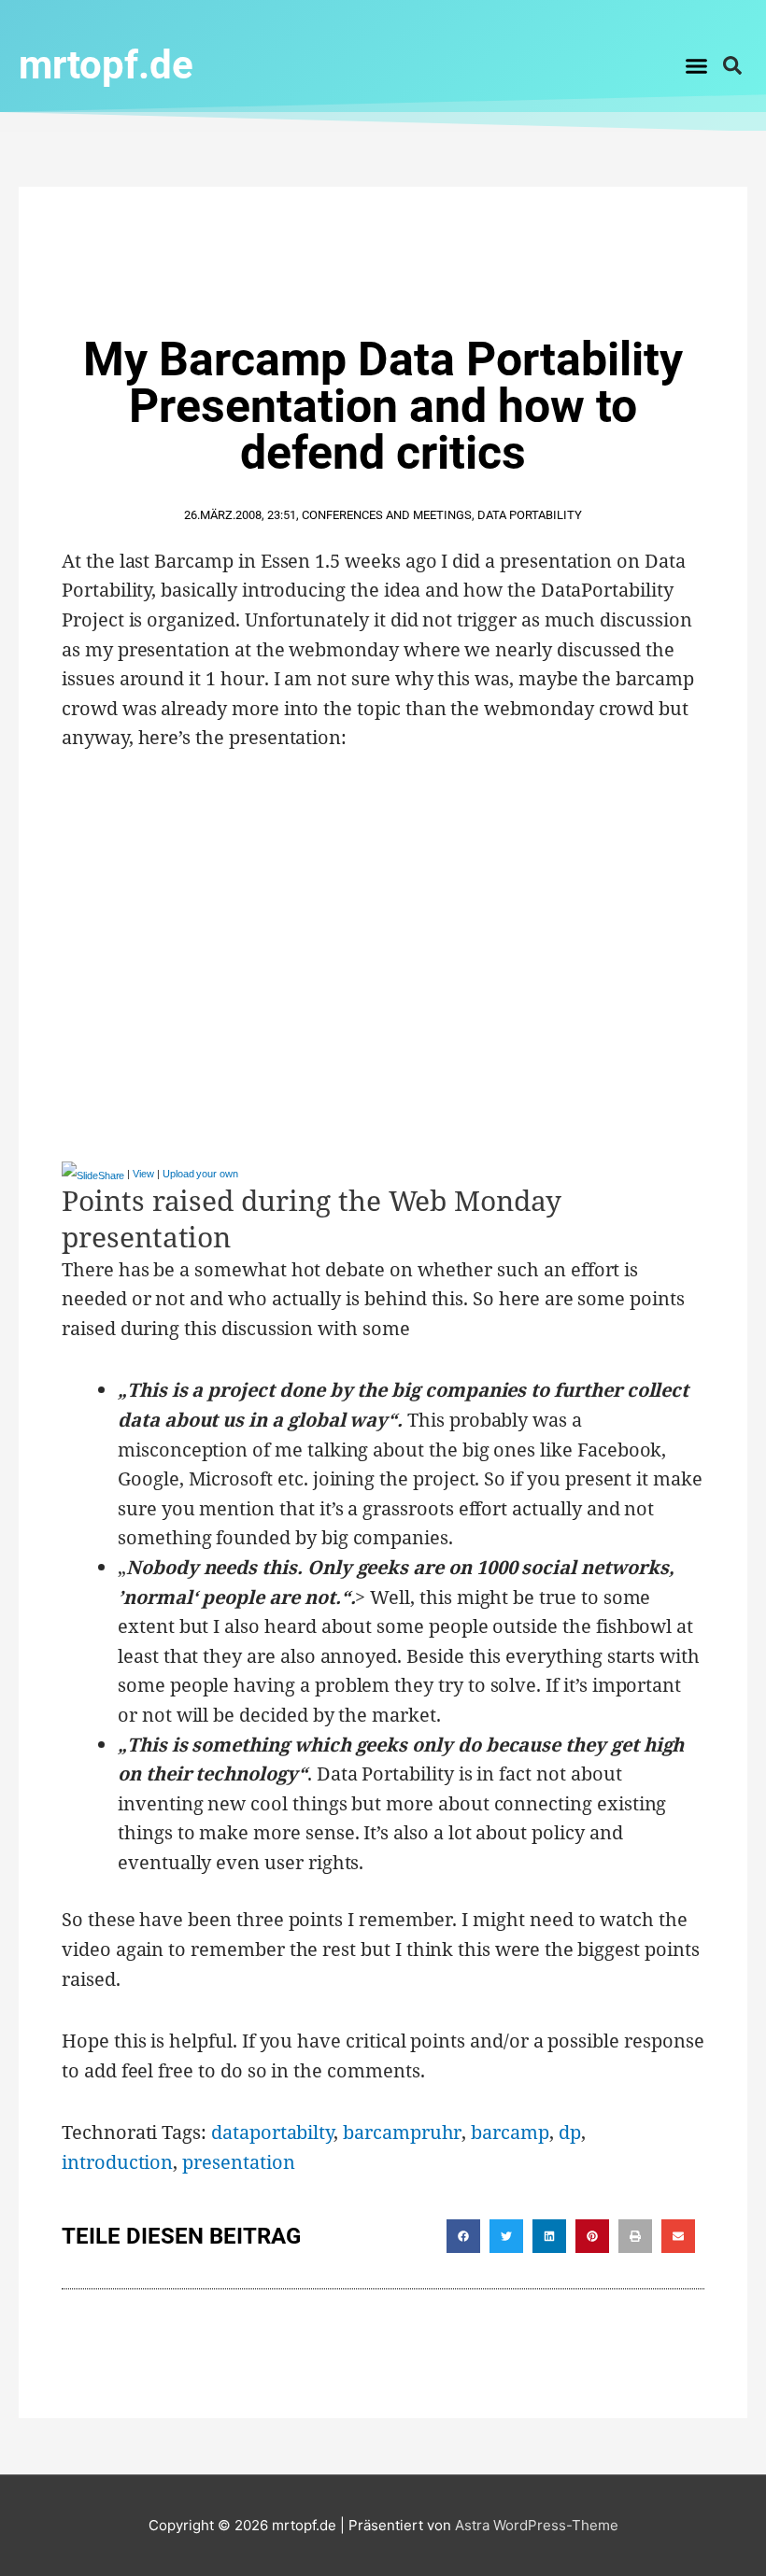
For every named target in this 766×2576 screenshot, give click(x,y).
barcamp (510, 2132)
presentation (238, 2162)
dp (570, 2132)
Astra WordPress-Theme (537, 2525)
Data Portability (530, 515)
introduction (117, 2162)
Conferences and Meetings (387, 515)
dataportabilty (272, 2132)
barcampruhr (402, 2132)
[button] (697, 65)
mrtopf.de (106, 65)
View (143, 1174)
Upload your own (200, 1174)
